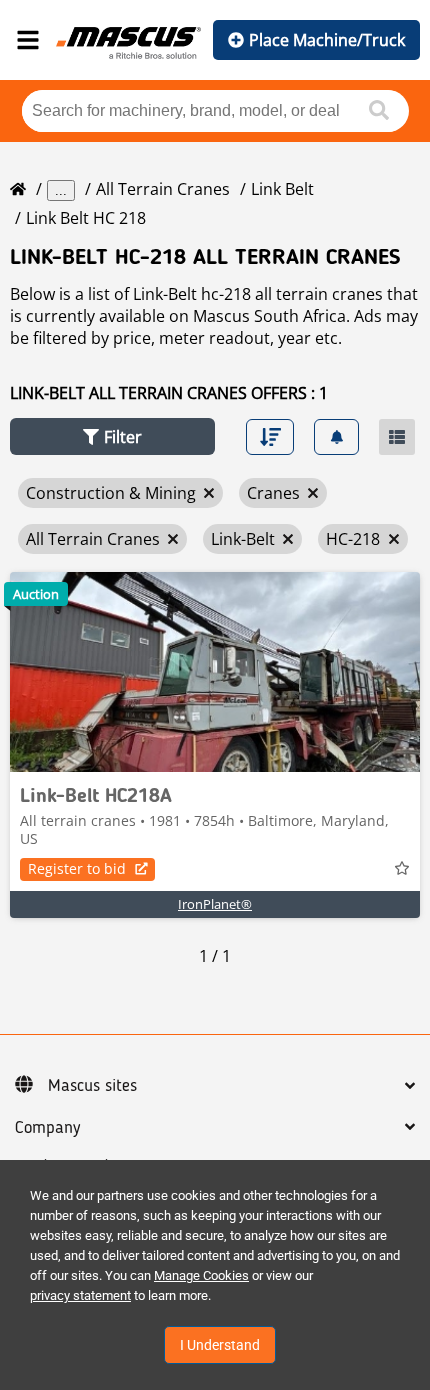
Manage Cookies (201, 1275)
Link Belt (282, 189)
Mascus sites (92, 1086)
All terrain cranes (163, 189)
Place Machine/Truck (327, 40)
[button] (112, 436)
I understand (220, 1345)
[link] (215, 672)
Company (47, 1128)
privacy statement (80, 1295)
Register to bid (77, 868)
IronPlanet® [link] (215, 904)
